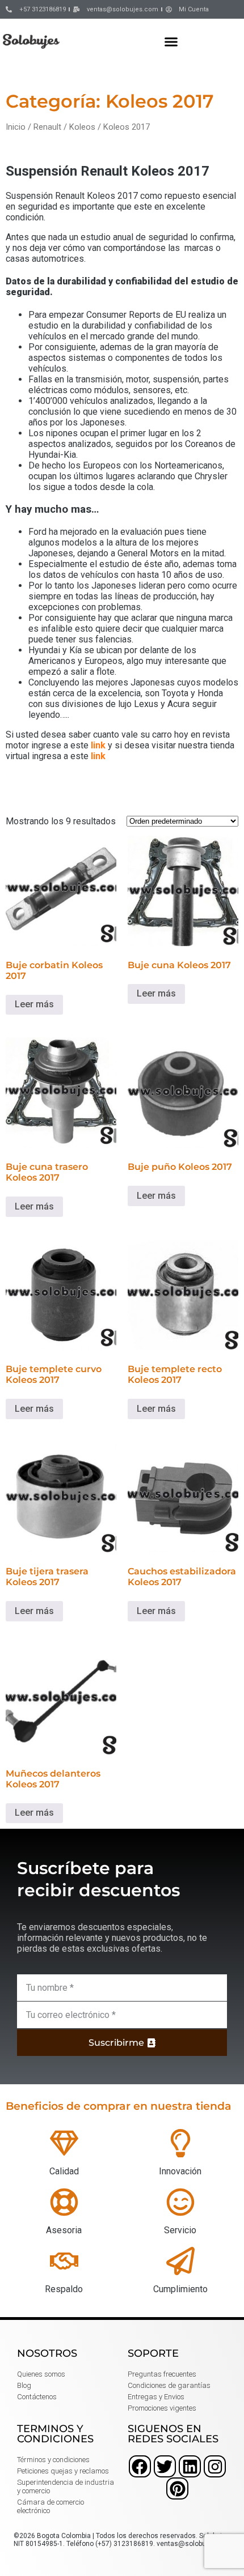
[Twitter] (165, 2466)
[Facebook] (140, 2466)
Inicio (16, 127)
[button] (171, 41)
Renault (47, 127)
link (98, 745)
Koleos (82, 127)
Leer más (34, 1004)
